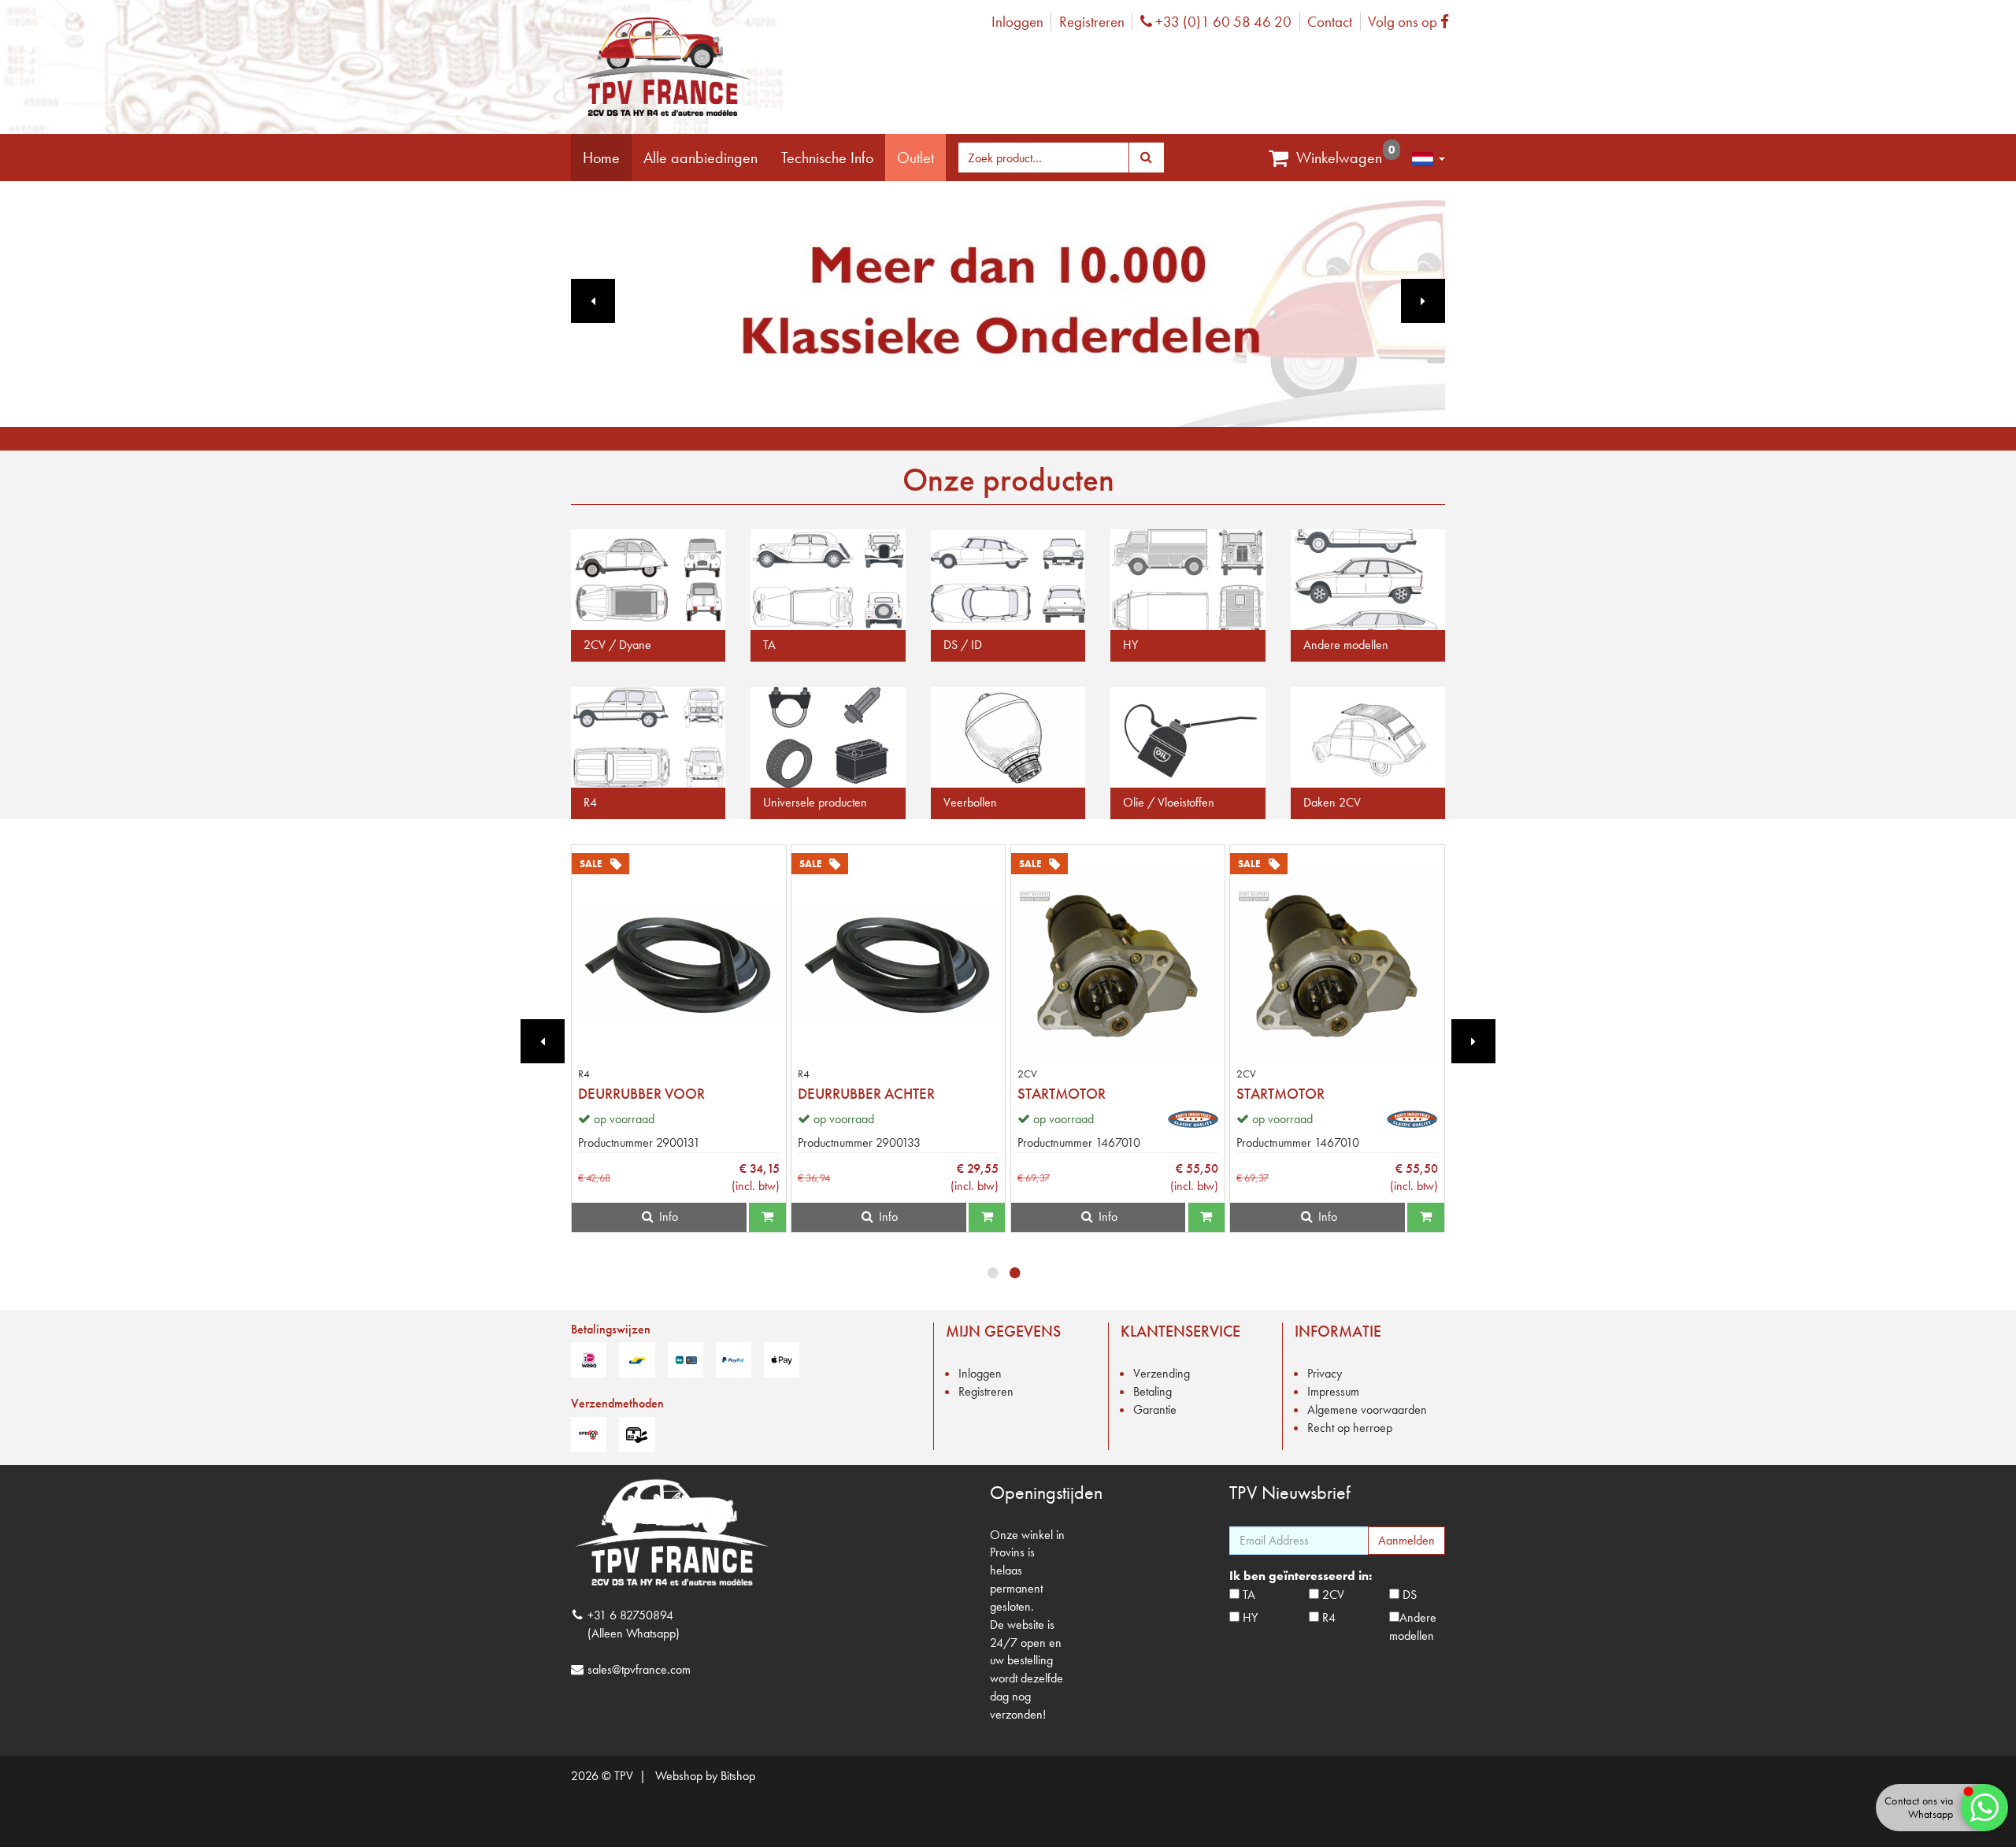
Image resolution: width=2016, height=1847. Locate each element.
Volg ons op (1412, 22)
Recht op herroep (1350, 1428)
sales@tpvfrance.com (639, 1669)
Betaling (1153, 1391)
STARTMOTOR (1062, 1094)
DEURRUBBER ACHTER (866, 1094)
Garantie (1155, 1409)
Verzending (1162, 1373)
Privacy (1325, 1373)
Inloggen (1017, 22)
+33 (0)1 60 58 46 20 (1221, 22)
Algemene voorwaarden (1367, 1409)
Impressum (1333, 1391)
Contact (1330, 22)
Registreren (1092, 22)
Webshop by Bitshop (705, 1776)
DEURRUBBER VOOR (641, 1094)
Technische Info (827, 158)
